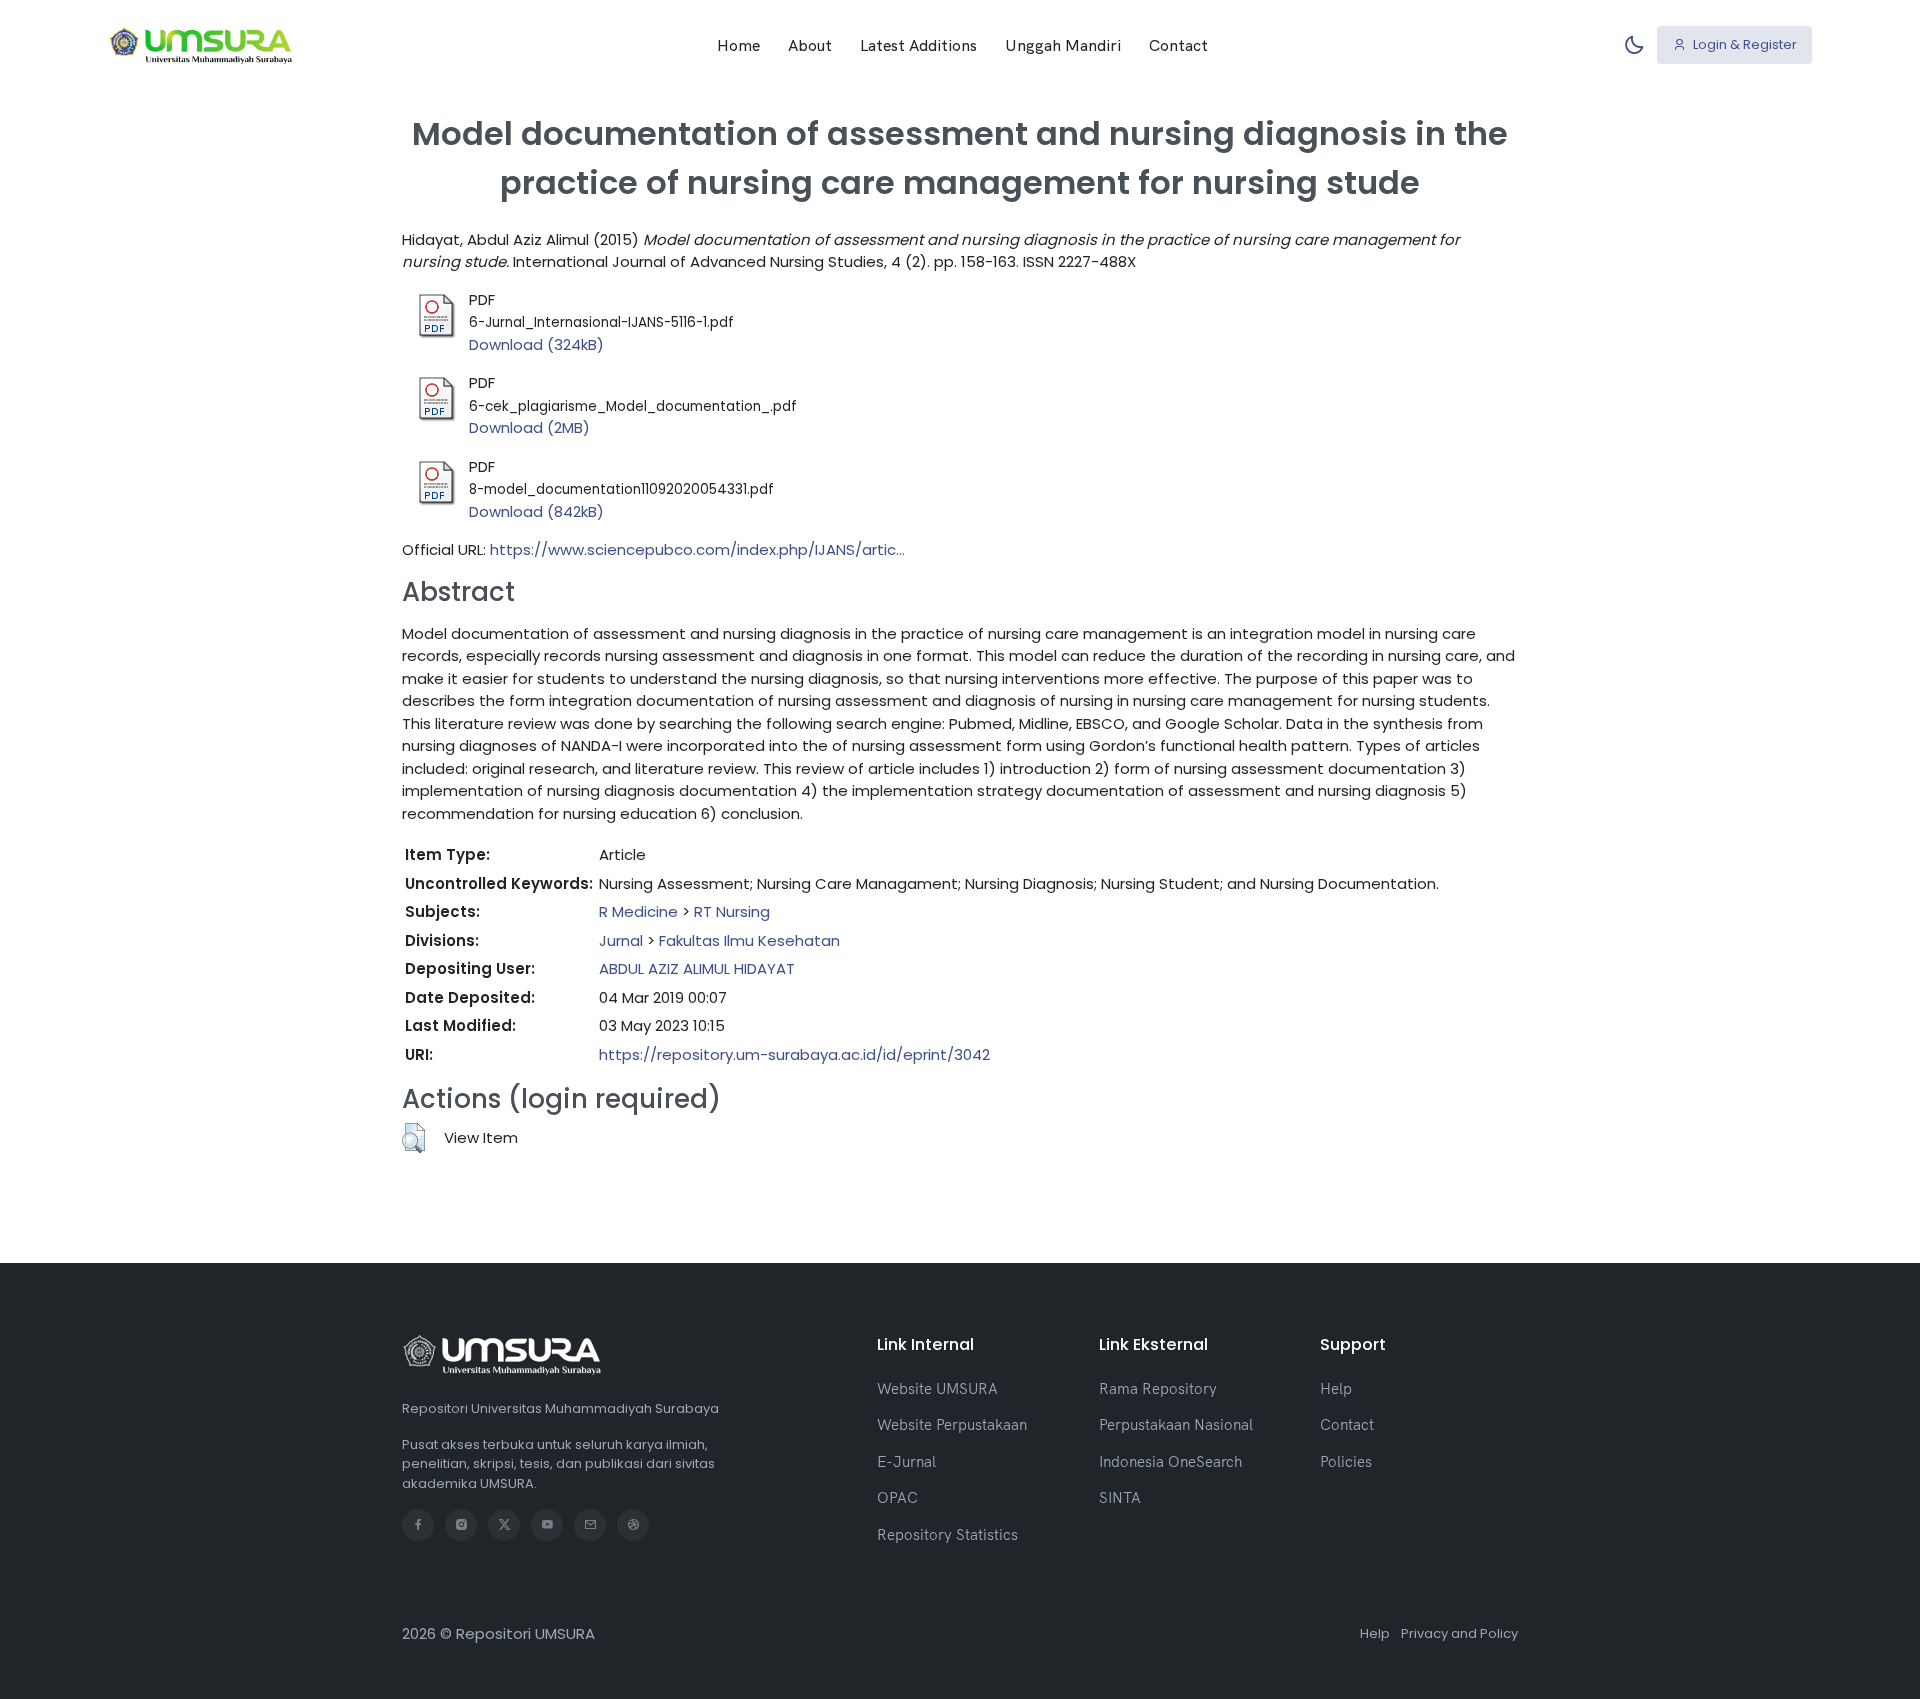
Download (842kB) (536, 511)
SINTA (1120, 1497)
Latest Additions (918, 45)
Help (1336, 1388)
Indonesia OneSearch (1170, 1461)
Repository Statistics (947, 1534)
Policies (1346, 1461)
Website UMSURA (937, 1388)
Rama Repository (1158, 1388)
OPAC (897, 1497)
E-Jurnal (906, 1461)
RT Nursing (732, 911)
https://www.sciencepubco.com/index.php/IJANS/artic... (697, 549)
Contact (1178, 45)
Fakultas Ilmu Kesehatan (749, 940)
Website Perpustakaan (952, 1424)
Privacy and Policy (1459, 1633)
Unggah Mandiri (1063, 45)
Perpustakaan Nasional (1176, 1424)
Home (738, 45)
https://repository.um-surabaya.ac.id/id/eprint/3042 (794, 1054)
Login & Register (1743, 44)
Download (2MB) (529, 427)
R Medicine (638, 911)
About (810, 45)
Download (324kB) (536, 344)
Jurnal (621, 940)
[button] (413, 1138)
